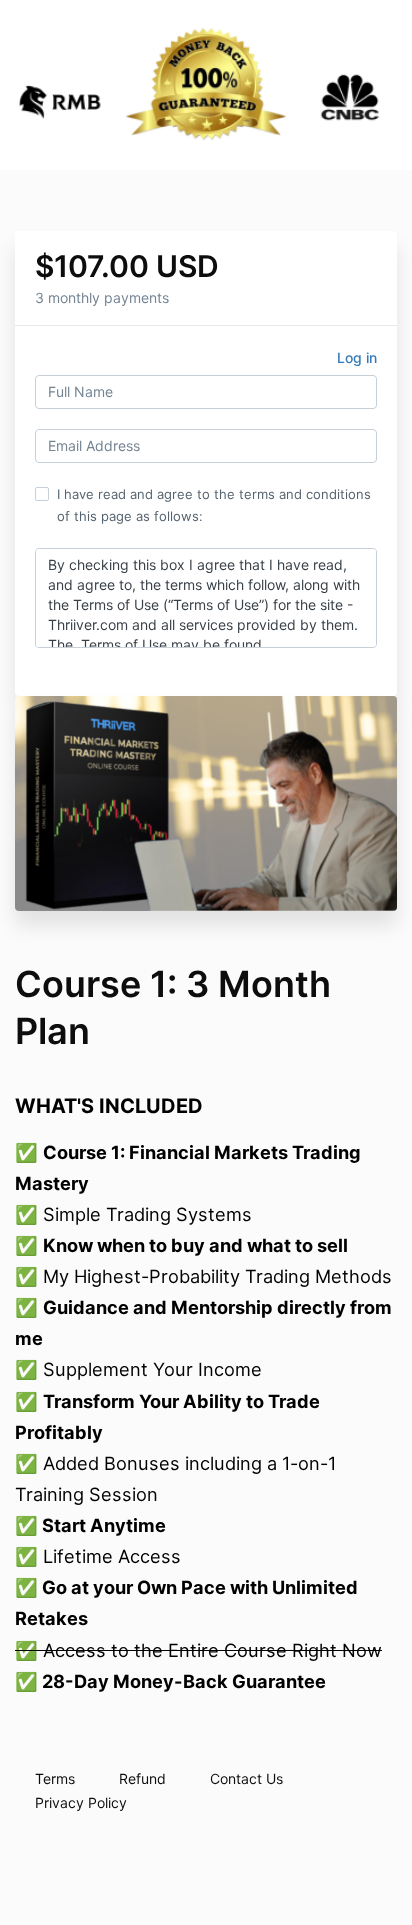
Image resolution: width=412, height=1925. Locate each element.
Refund (142, 1778)
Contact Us (246, 1778)
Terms (55, 1778)
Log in (357, 357)
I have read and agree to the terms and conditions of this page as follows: (214, 505)
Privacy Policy (81, 1802)
